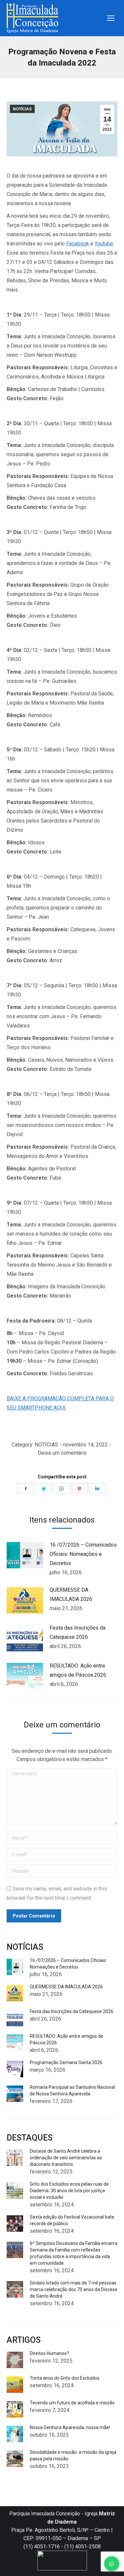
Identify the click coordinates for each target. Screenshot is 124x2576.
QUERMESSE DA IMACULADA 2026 (71, 1595)
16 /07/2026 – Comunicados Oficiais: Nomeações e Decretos (83, 1554)
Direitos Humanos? (49, 2353)
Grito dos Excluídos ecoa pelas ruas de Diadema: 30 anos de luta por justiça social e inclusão (69, 2191)
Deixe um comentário (62, 1453)
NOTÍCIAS (22, 109)
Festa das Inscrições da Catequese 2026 (78, 1632)
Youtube (104, 244)
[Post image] (25, 1555)
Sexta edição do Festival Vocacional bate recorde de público (72, 2220)
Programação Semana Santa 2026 (66, 2062)
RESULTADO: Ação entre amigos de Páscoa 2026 (78, 1670)
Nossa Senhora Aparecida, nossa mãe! (70, 2427)
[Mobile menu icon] (111, 18)
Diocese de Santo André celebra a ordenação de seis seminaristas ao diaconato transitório (66, 2158)
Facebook (78, 244)
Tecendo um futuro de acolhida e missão (72, 2403)
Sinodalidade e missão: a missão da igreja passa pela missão (73, 2455)
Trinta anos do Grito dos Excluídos (65, 2378)
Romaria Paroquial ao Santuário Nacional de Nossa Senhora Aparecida (72, 2090)
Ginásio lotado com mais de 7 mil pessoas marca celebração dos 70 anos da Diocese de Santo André (74, 2289)
